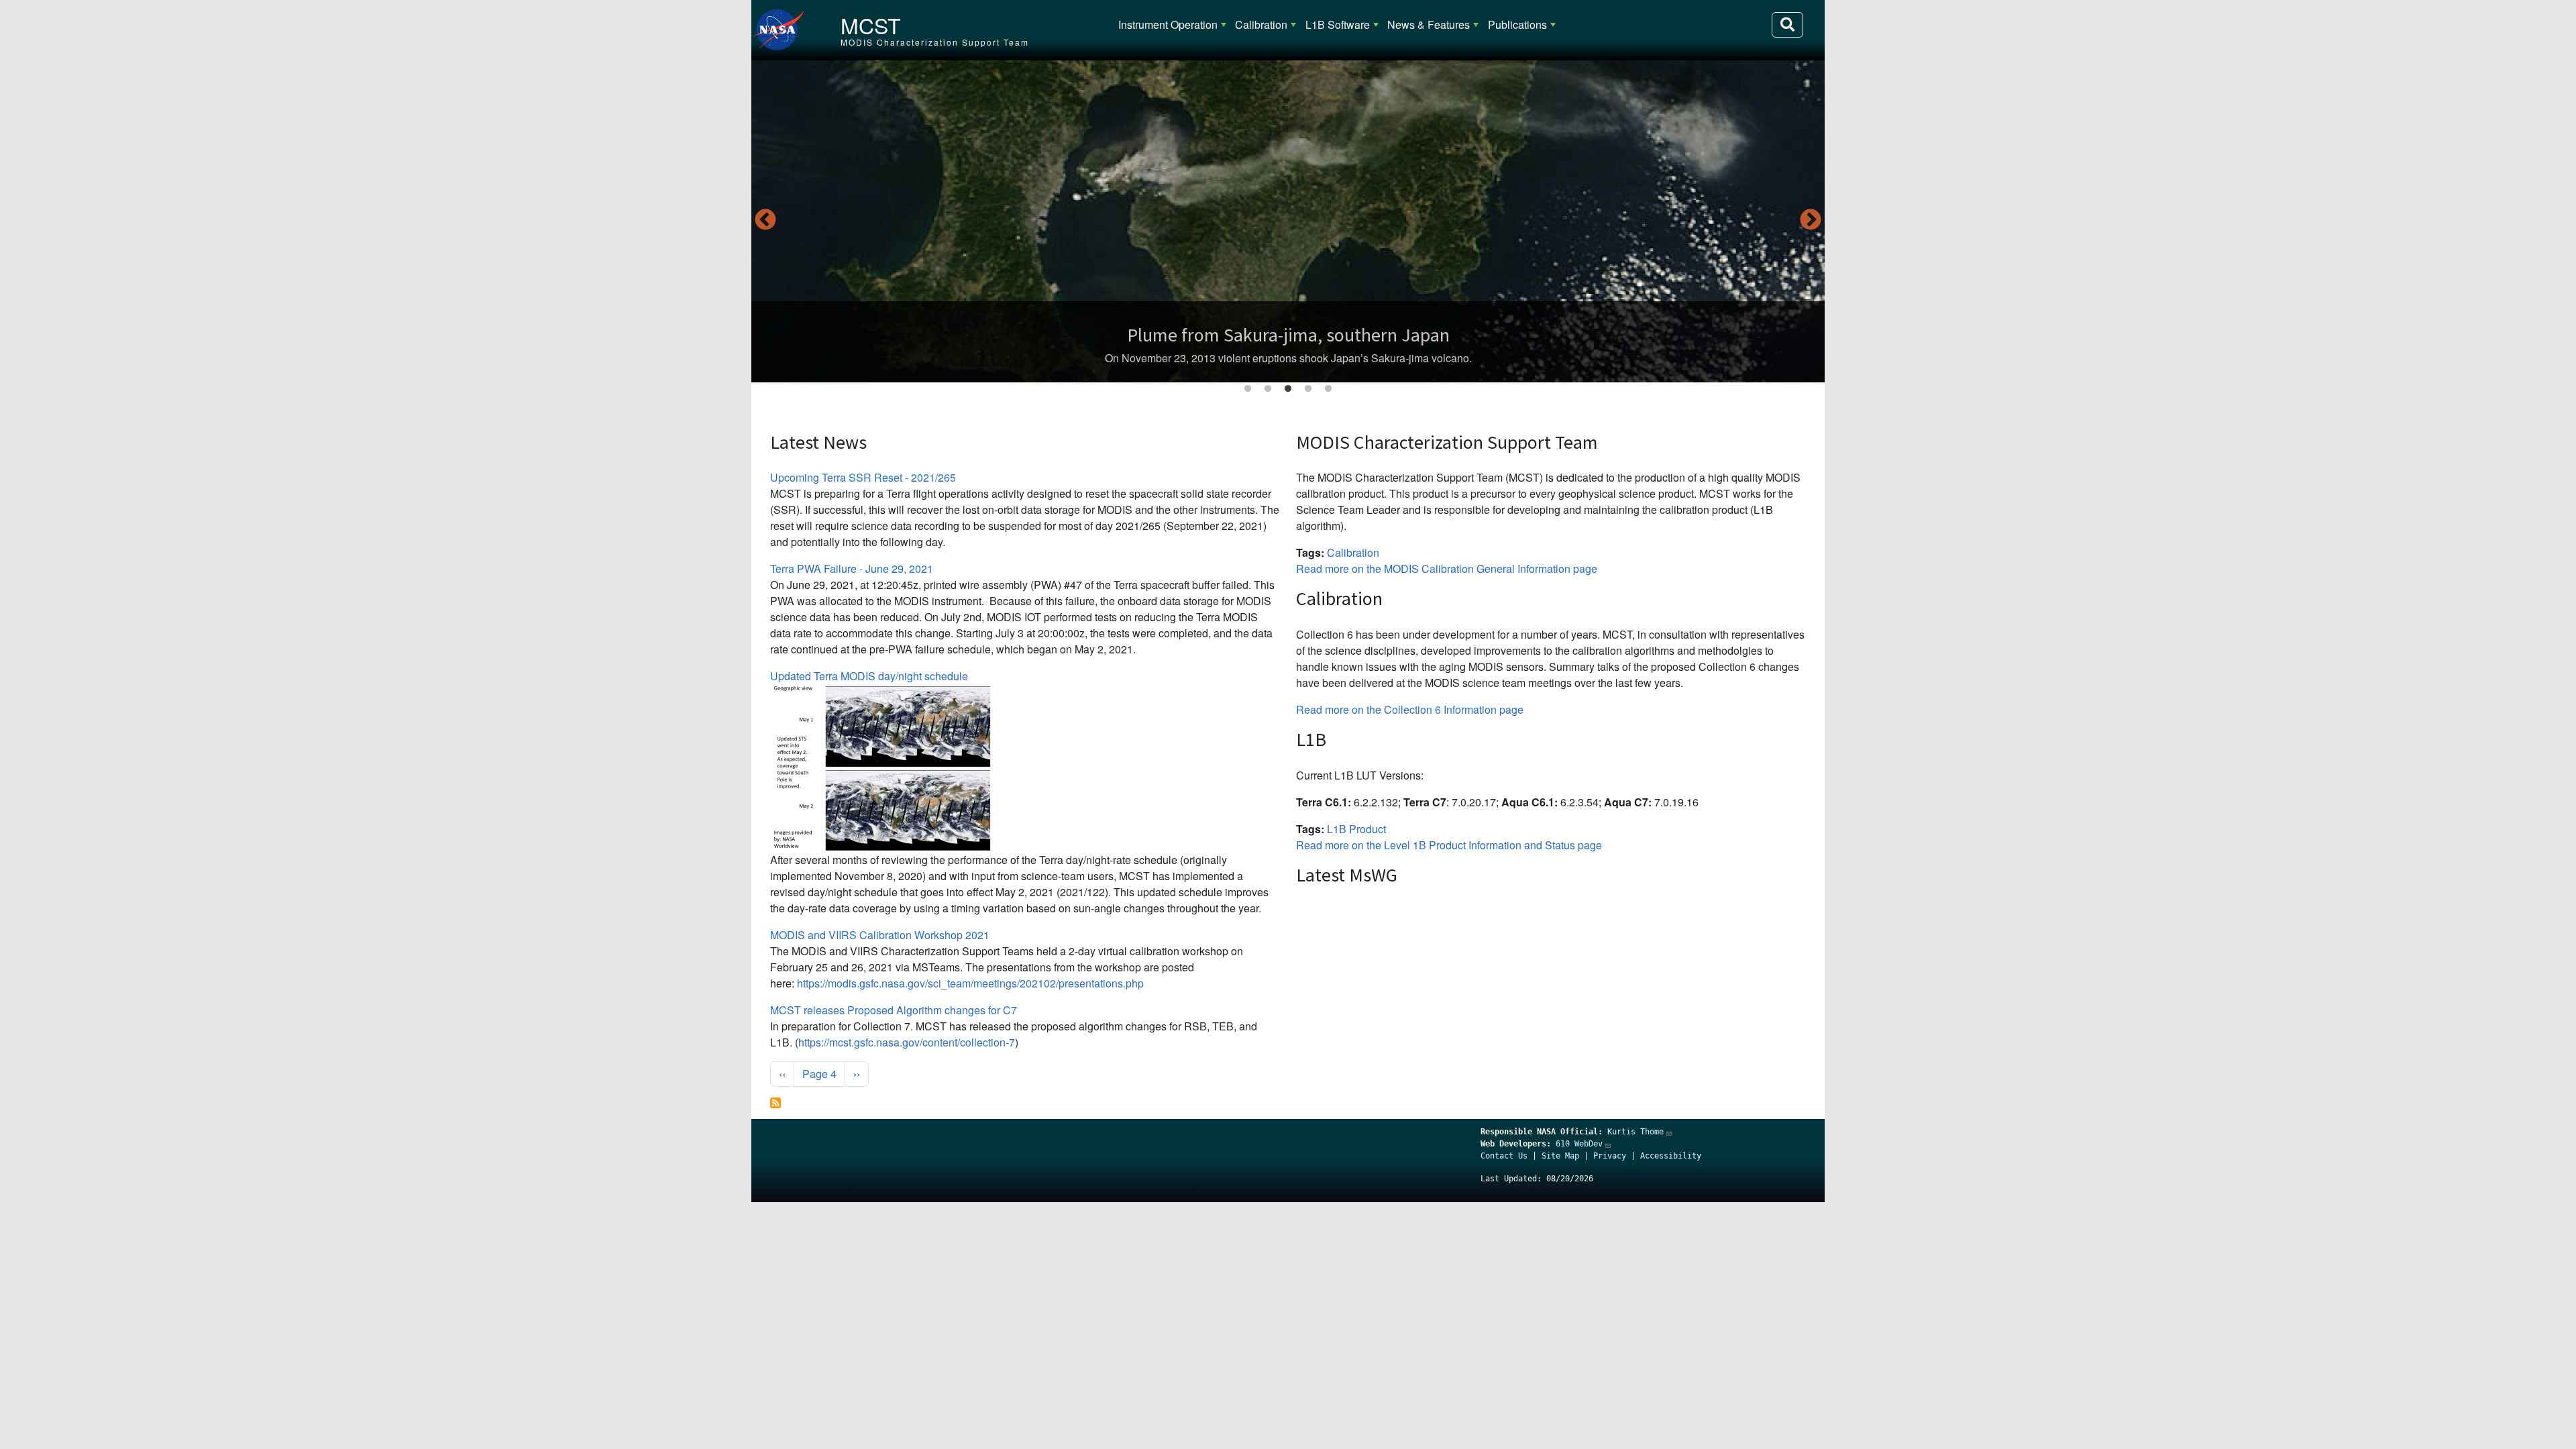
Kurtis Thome (1635, 1132)
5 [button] (1328, 389)
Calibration (1261, 24)
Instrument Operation (1168, 24)
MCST (871, 25)
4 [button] (1308, 389)
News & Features (1429, 24)
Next (1811, 221)
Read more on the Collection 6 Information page (1410, 709)
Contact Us (1504, 1156)
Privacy (1610, 1156)
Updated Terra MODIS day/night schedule (869, 676)
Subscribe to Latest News (775, 1103)
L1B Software (1338, 24)
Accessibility (1671, 1156)
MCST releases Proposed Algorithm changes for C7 (894, 1010)
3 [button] (1288, 389)
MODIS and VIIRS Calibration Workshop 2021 (880, 935)
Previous (765, 221)
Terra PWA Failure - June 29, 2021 (852, 569)
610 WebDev (1579, 1144)
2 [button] (1268, 389)
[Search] (1787, 25)
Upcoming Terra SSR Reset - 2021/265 (863, 477)
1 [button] (1248, 389)
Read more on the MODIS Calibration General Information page (1447, 569)
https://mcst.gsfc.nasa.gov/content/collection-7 (907, 1042)
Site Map (1560, 1156)
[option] (1288, 221)
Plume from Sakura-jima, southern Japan (1288, 335)
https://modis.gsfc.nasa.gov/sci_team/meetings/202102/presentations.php (970, 983)
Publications (1517, 24)
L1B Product (1356, 829)
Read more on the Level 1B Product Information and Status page (1449, 845)
